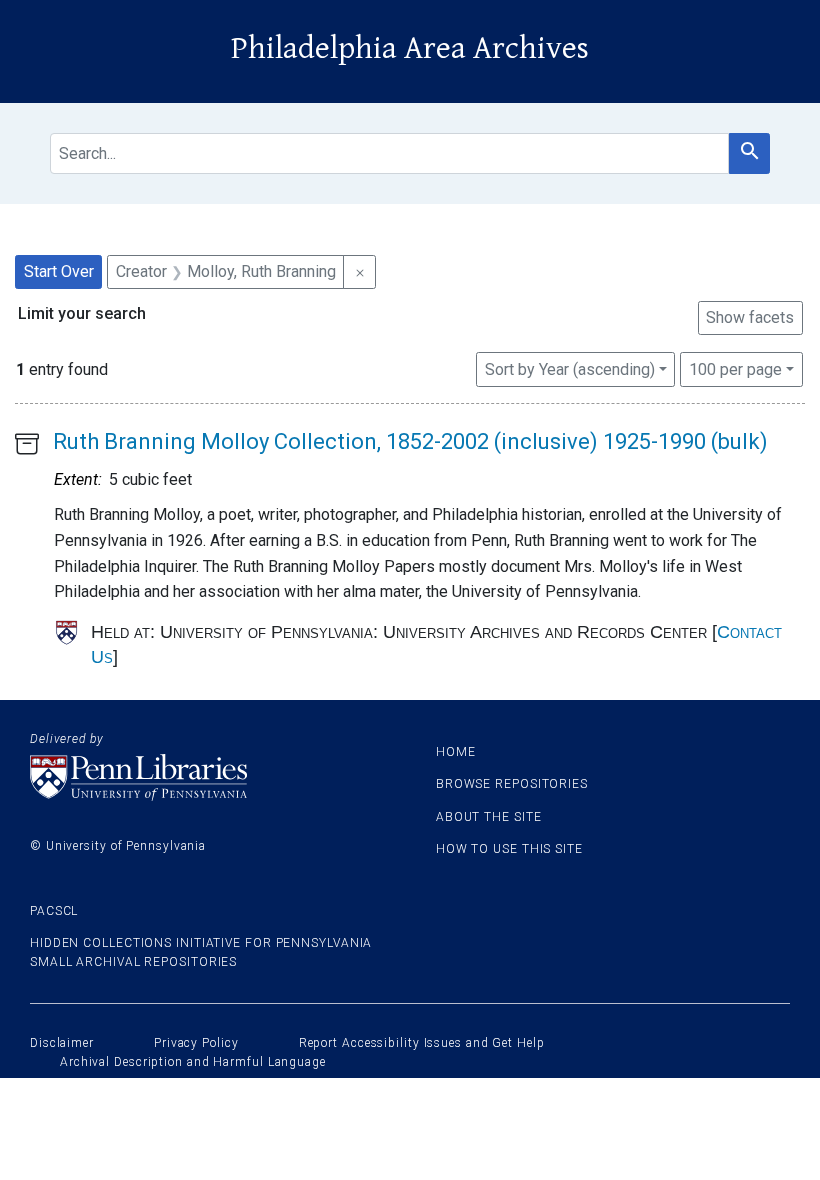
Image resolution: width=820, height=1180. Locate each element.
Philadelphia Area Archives (410, 48)
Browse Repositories (512, 784)
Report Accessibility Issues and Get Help (422, 1043)
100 (735, 369)
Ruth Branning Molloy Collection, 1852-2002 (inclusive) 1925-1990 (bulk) (410, 441)
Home (456, 752)
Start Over (59, 271)
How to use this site (509, 849)
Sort (570, 369)
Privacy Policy (196, 1043)
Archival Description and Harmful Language (193, 1062)
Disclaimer (62, 1043)
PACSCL (54, 911)
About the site (489, 817)
